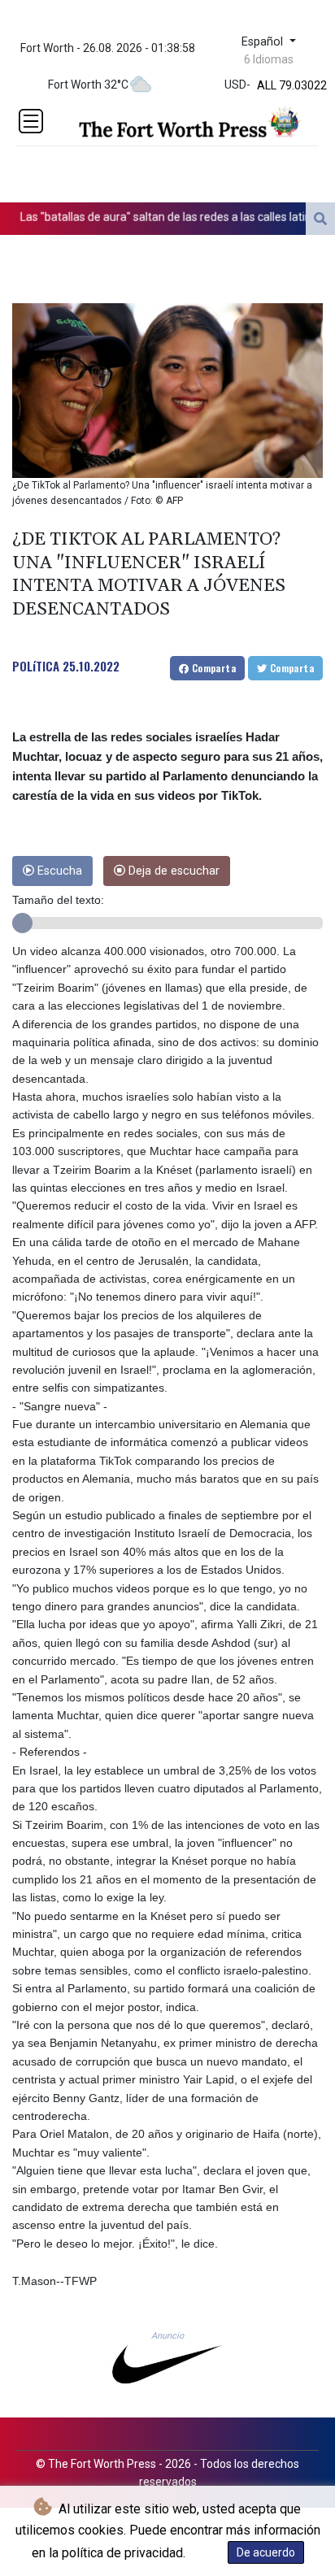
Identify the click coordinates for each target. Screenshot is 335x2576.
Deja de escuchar (172, 871)
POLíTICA (36, 666)
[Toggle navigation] (31, 121)
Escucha (58, 871)
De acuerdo (266, 2552)
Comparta (212, 668)
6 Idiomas (269, 59)
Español (264, 42)
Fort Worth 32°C (88, 85)
